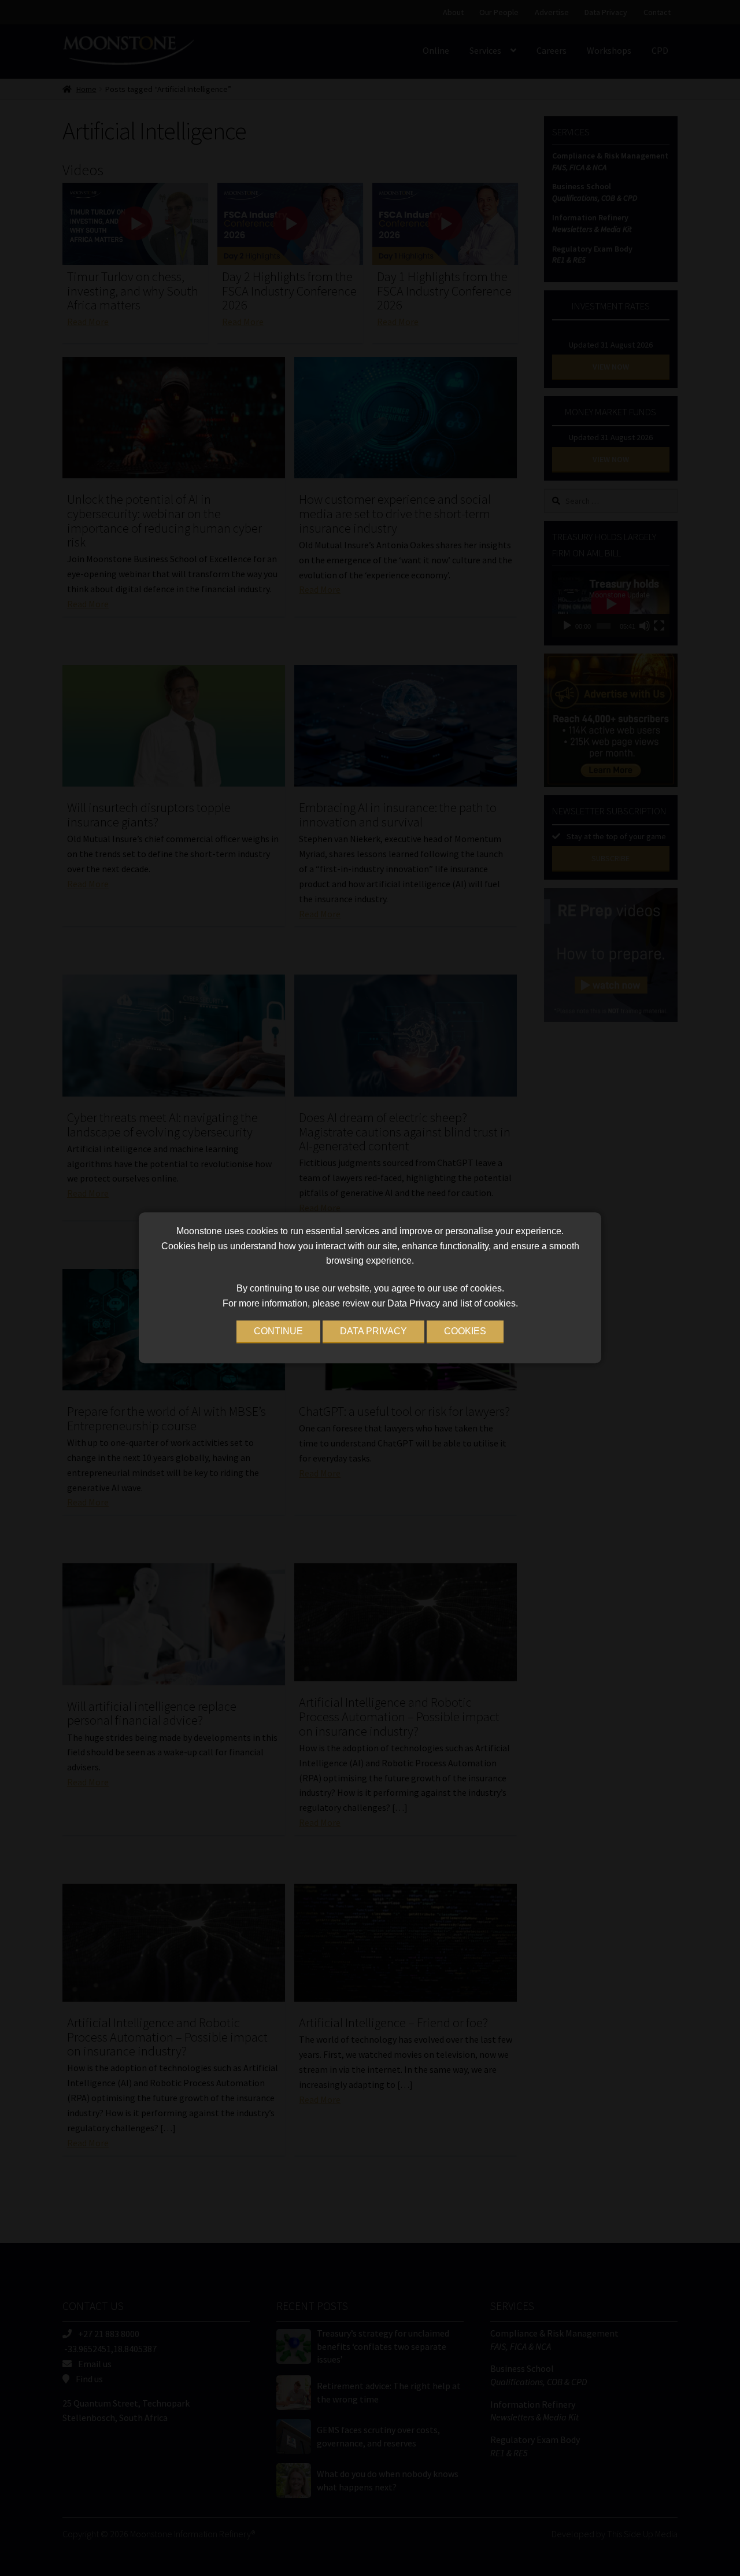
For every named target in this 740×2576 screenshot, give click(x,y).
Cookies (465, 1332)
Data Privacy (373, 1332)
